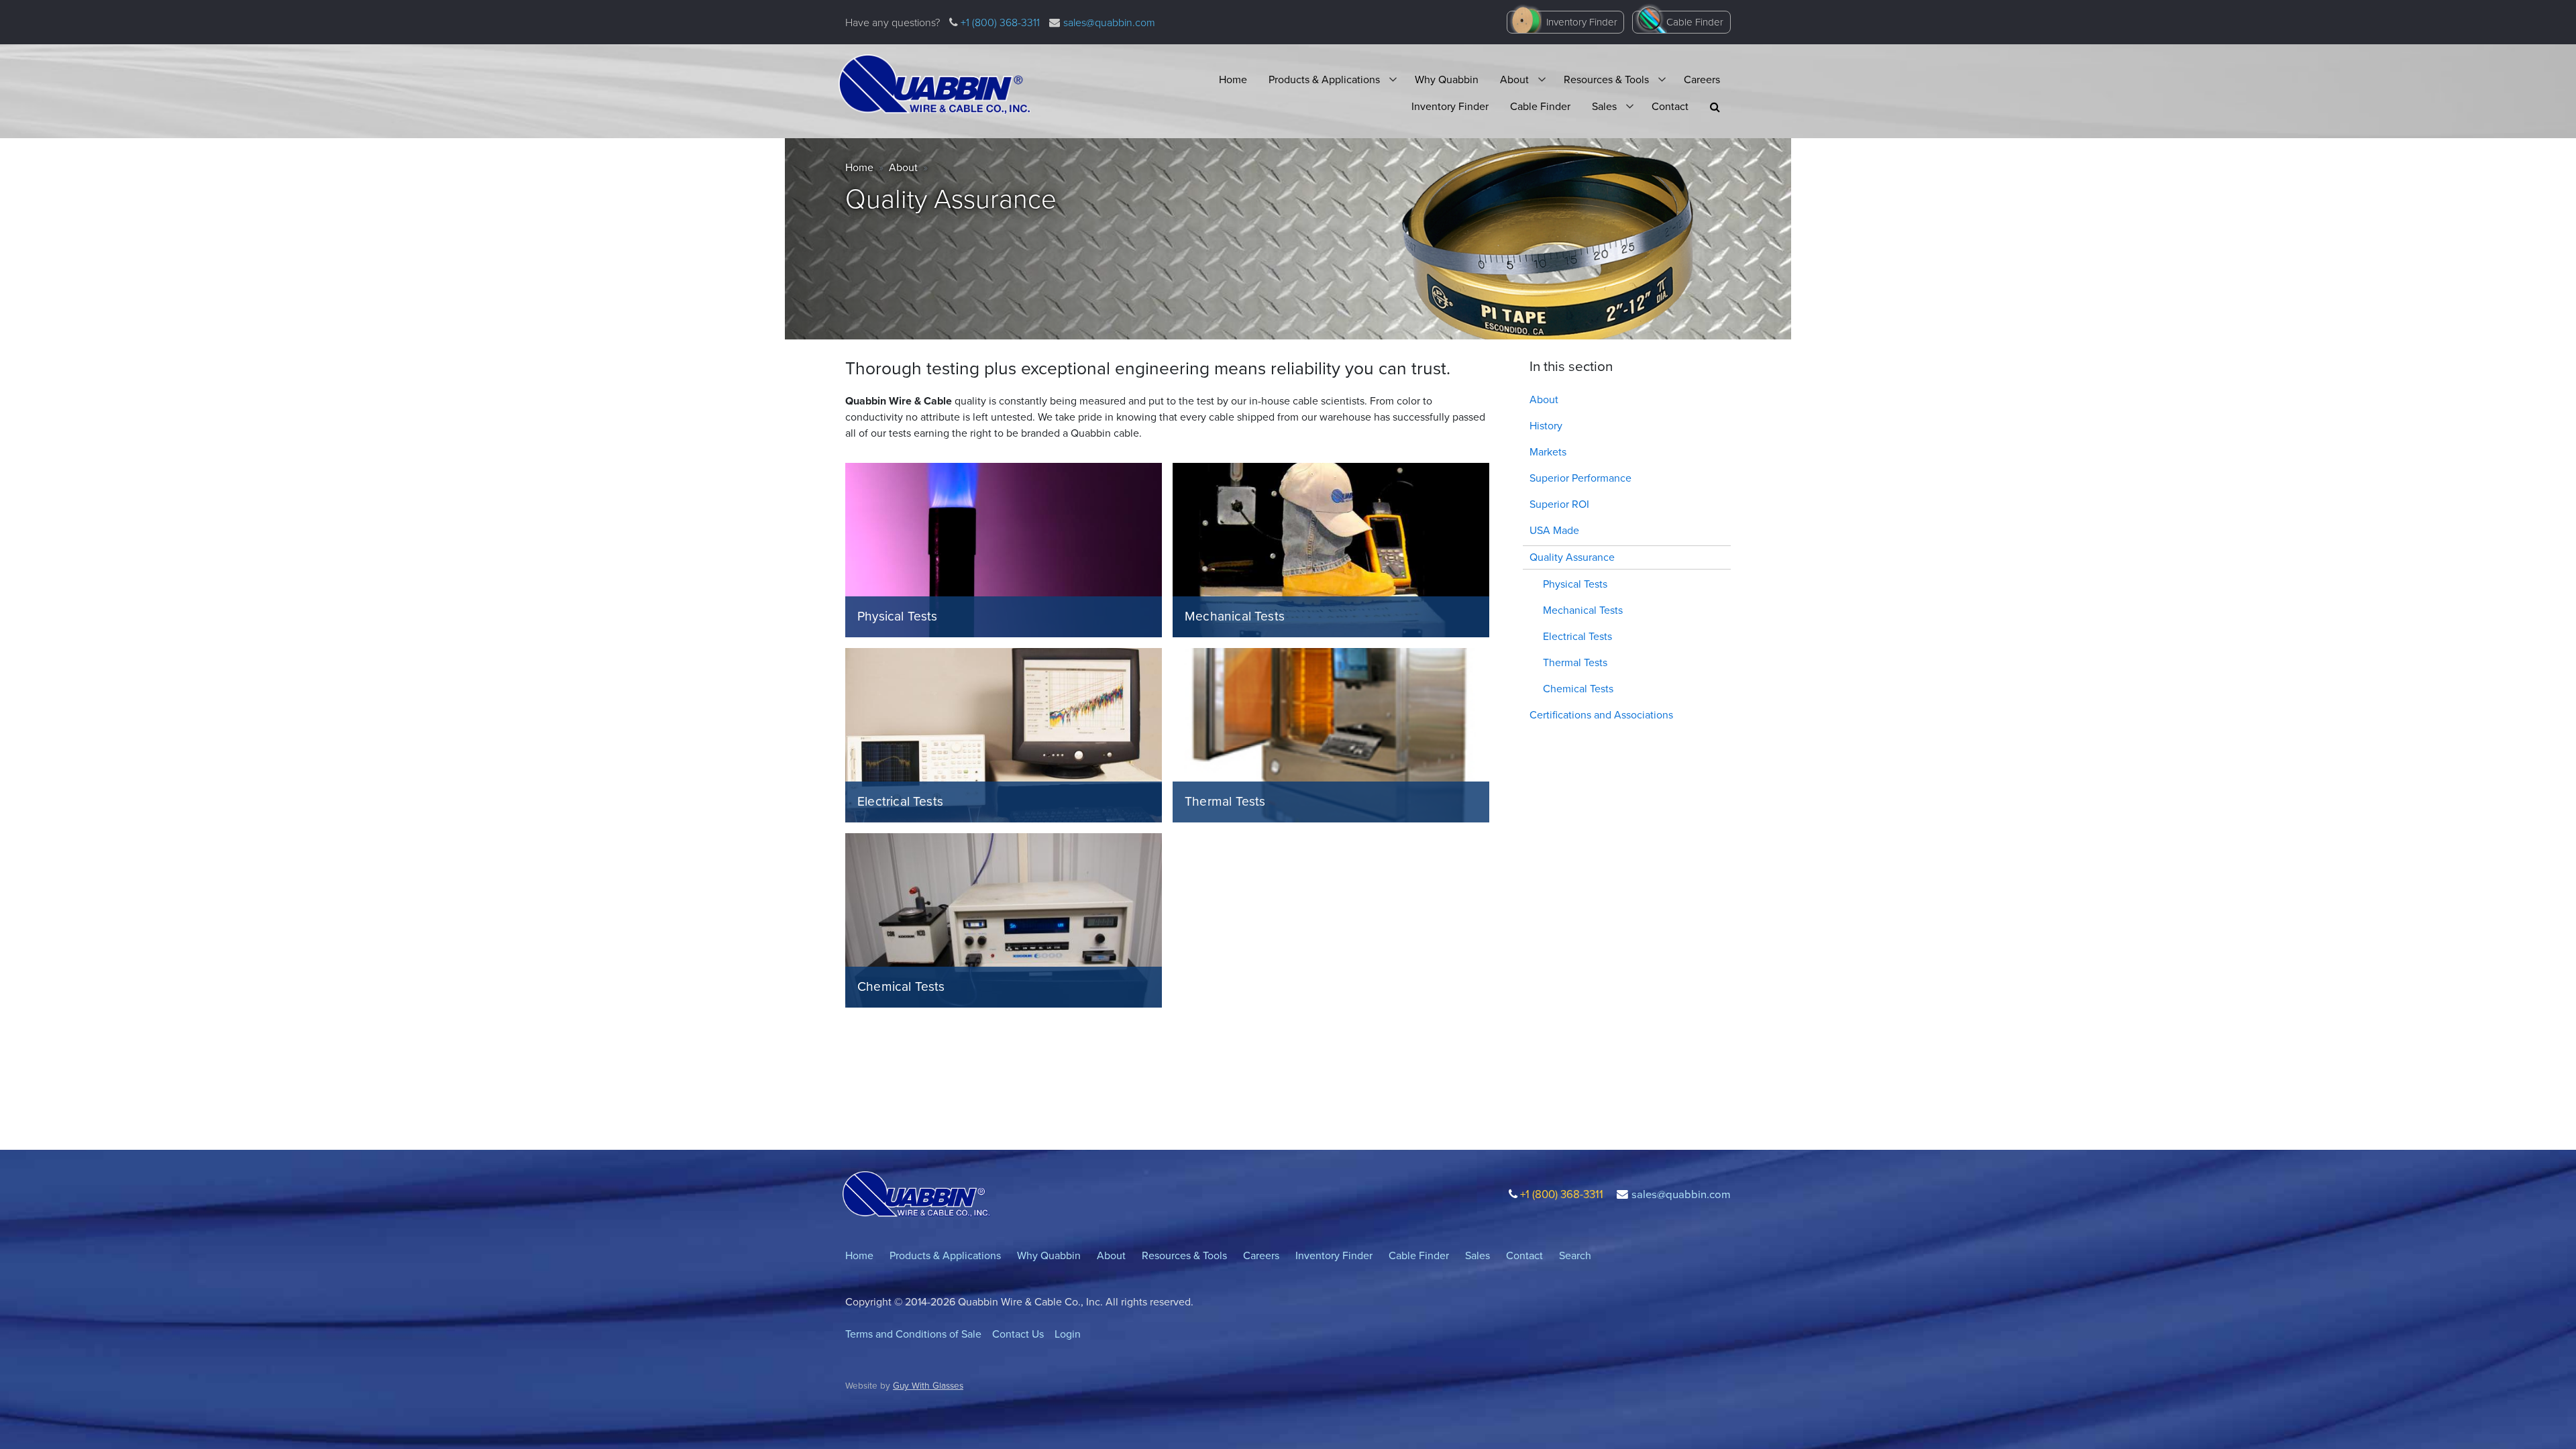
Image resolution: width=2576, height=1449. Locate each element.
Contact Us (1018, 1334)
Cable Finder (1695, 22)
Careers (1702, 79)
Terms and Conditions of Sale (913, 1334)
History (1546, 426)
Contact (1670, 106)
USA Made (1554, 530)
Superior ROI (1559, 504)
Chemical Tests (1578, 689)
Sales (1604, 106)
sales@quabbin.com (1109, 22)
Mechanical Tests (1583, 610)
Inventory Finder (1582, 22)
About (1514, 79)
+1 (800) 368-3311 (999, 22)
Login (1068, 1334)
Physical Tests (1575, 584)
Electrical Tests (1577, 636)
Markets (1548, 452)
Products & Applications (1324, 79)
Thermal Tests (1575, 662)
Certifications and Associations (1601, 715)
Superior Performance (1580, 478)
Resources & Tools (1606, 79)
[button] (1715, 107)
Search (1575, 1255)
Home (1233, 79)
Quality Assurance (1572, 557)
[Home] (934, 85)
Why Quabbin (1447, 79)
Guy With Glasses (928, 1385)
